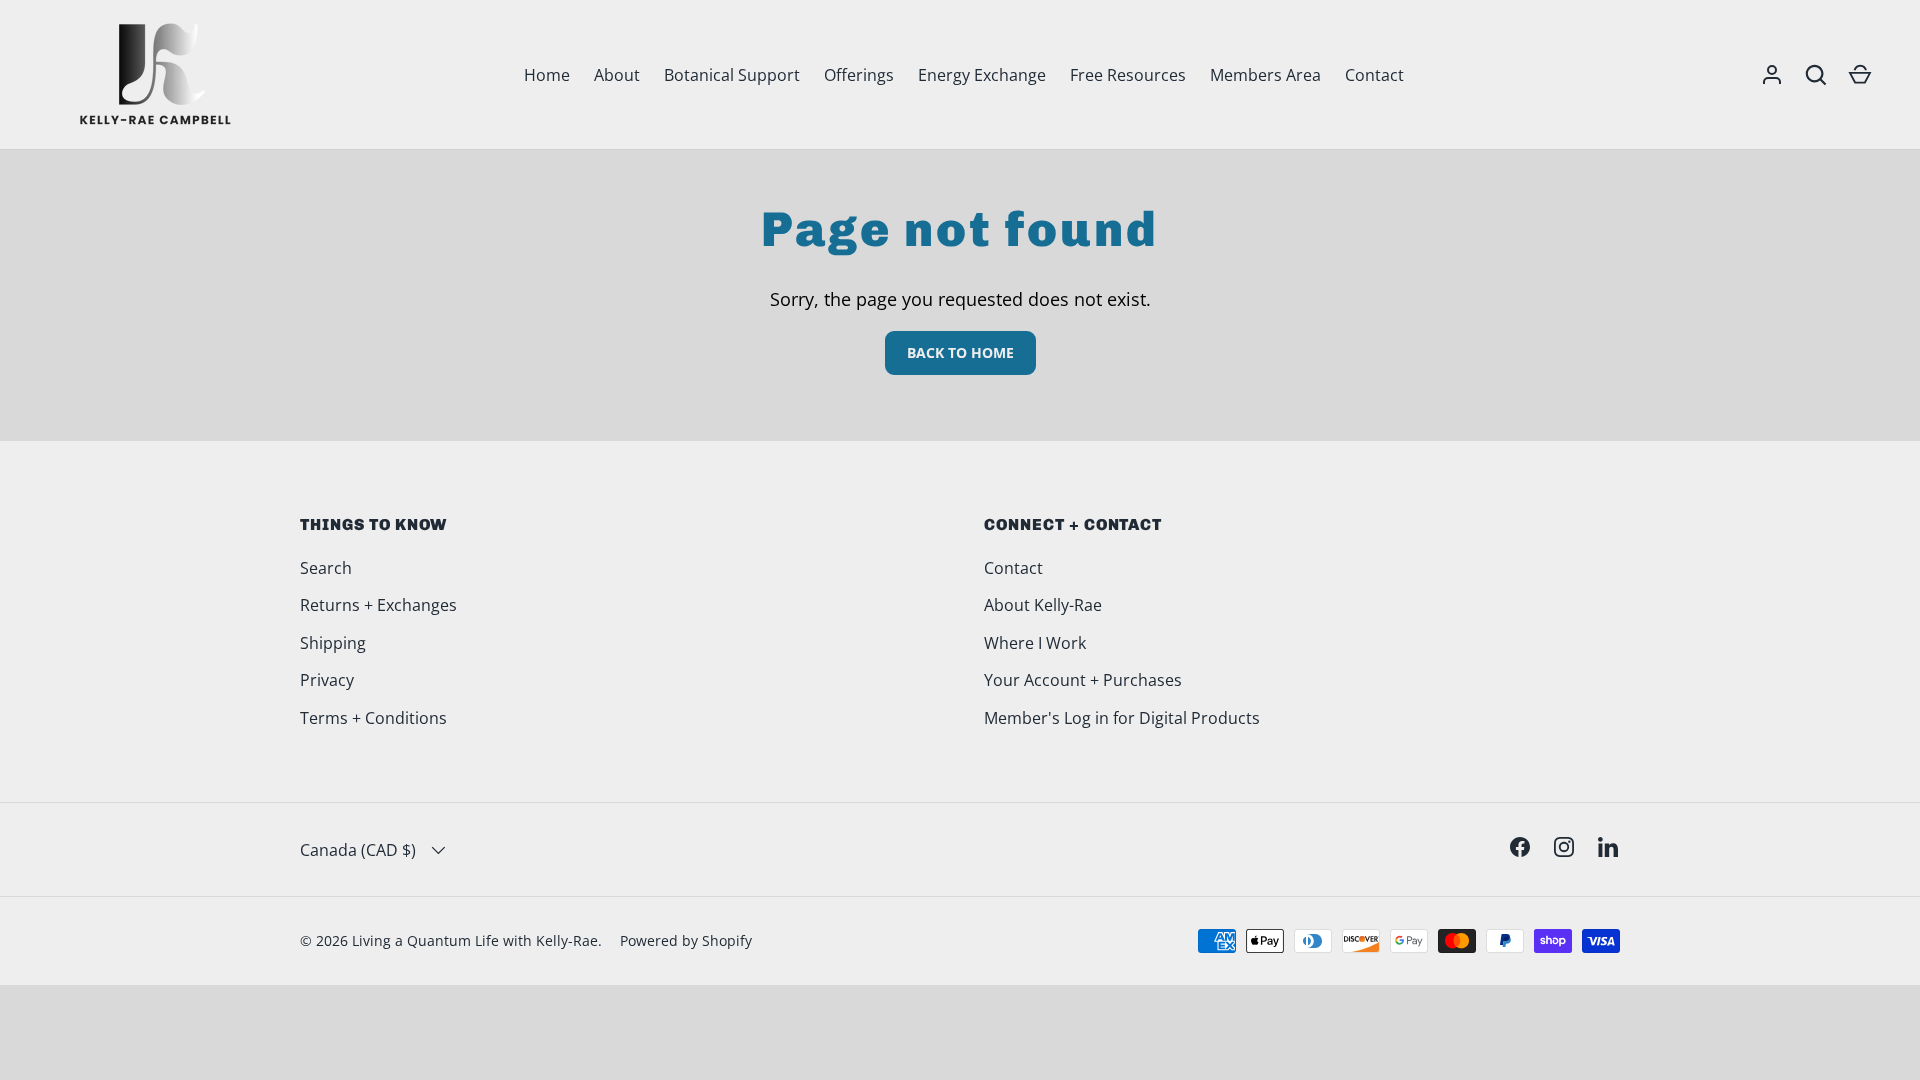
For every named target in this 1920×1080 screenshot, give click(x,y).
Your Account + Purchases (1083, 680)
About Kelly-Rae (1043, 605)
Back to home (960, 352)
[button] (1860, 75)
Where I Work (1035, 643)
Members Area (1265, 75)
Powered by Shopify (686, 940)
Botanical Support (732, 75)
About (617, 75)
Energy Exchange (982, 75)
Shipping (333, 643)
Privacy (327, 680)
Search (326, 568)
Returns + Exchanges (378, 605)
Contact (1374, 75)
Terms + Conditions (373, 718)
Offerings (859, 75)
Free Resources (1128, 75)
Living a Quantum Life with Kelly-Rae (475, 940)
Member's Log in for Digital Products (1122, 718)
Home (547, 75)
